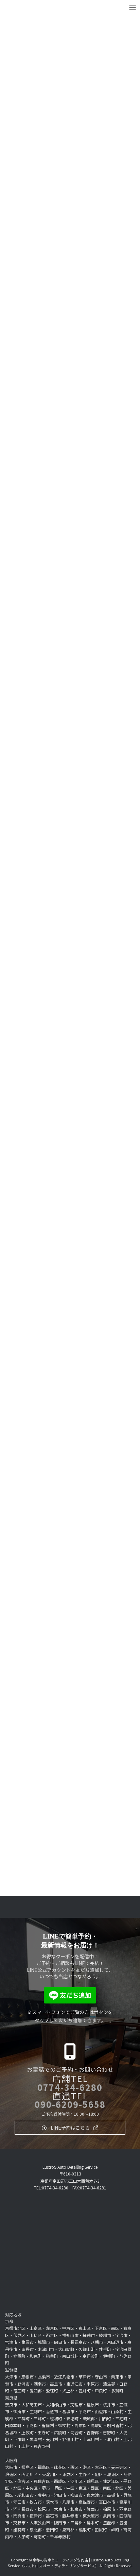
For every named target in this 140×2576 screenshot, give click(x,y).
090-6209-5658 (70, 2104)
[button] (70, 2128)
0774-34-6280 (70, 2087)
